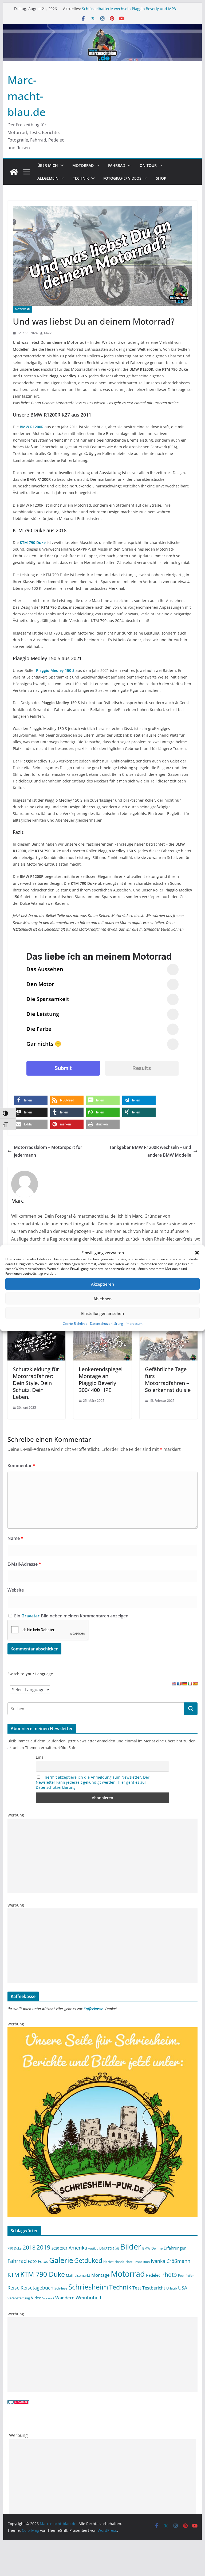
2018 (29, 2247)
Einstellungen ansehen (102, 1313)
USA (183, 2288)
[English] (174, 1684)
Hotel (129, 2262)
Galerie (61, 2260)
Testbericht (154, 2288)
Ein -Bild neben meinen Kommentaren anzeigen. (72, 1616)
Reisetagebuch (37, 2288)
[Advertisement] (103, 1856)
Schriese (61, 2288)
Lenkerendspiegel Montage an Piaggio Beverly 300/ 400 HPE (101, 1380)
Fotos (43, 2261)
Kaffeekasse (93, 2009)
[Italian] (190, 1684)
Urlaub (172, 2288)
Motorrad (83, 165)
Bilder (131, 2247)
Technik (81, 178)
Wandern (65, 2298)
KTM (13, 2274)
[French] (179, 1684)
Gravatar (30, 1616)
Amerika (78, 2248)
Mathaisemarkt (78, 2275)
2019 (44, 2247)
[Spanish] (195, 1684)
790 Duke (15, 2248)
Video (36, 2298)
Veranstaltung (19, 2298)
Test (137, 2288)
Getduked (88, 2260)
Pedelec (153, 2275)
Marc (48, 333)
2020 (55, 2248)
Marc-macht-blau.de (27, 96)
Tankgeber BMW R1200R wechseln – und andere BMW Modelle (150, 1151)
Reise (13, 2288)
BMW (146, 2248)
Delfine (157, 2248)
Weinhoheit (88, 2298)
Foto (32, 2261)
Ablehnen (102, 1298)
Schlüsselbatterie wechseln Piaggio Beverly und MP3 (129, 9)
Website (16, 1590)
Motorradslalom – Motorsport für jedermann (48, 1151)
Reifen (190, 2276)
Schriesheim (88, 2287)
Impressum (134, 1324)
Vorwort (48, 2298)
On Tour (148, 165)
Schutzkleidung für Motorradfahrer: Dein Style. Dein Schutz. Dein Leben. (36, 1383)
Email (41, 1757)
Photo (169, 2275)
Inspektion (142, 2262)
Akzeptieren (102, 1284)
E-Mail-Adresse (24, 1564)
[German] (184, 1684)
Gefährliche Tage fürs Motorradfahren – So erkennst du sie (168, 1380)
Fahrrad (117, 165)
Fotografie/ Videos (122, 178)
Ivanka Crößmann (171, 2261)
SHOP (161, 178)
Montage (100, 2275)
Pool (181, 2275)
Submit (63, 1068)
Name (15, 1538)
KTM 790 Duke (43, 2274)
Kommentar (21, 1465)
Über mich (48, 165)
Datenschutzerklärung (107, 1324)
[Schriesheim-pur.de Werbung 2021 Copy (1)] (103, 2031)
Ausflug (93, 2248)
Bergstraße (109, 2248)
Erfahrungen (175, 2248)
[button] (197, 1253)
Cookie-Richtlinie (75, 1324)
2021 (64, 2248)
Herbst (108, 2262)
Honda (119, 2262)
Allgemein (48, 178)
